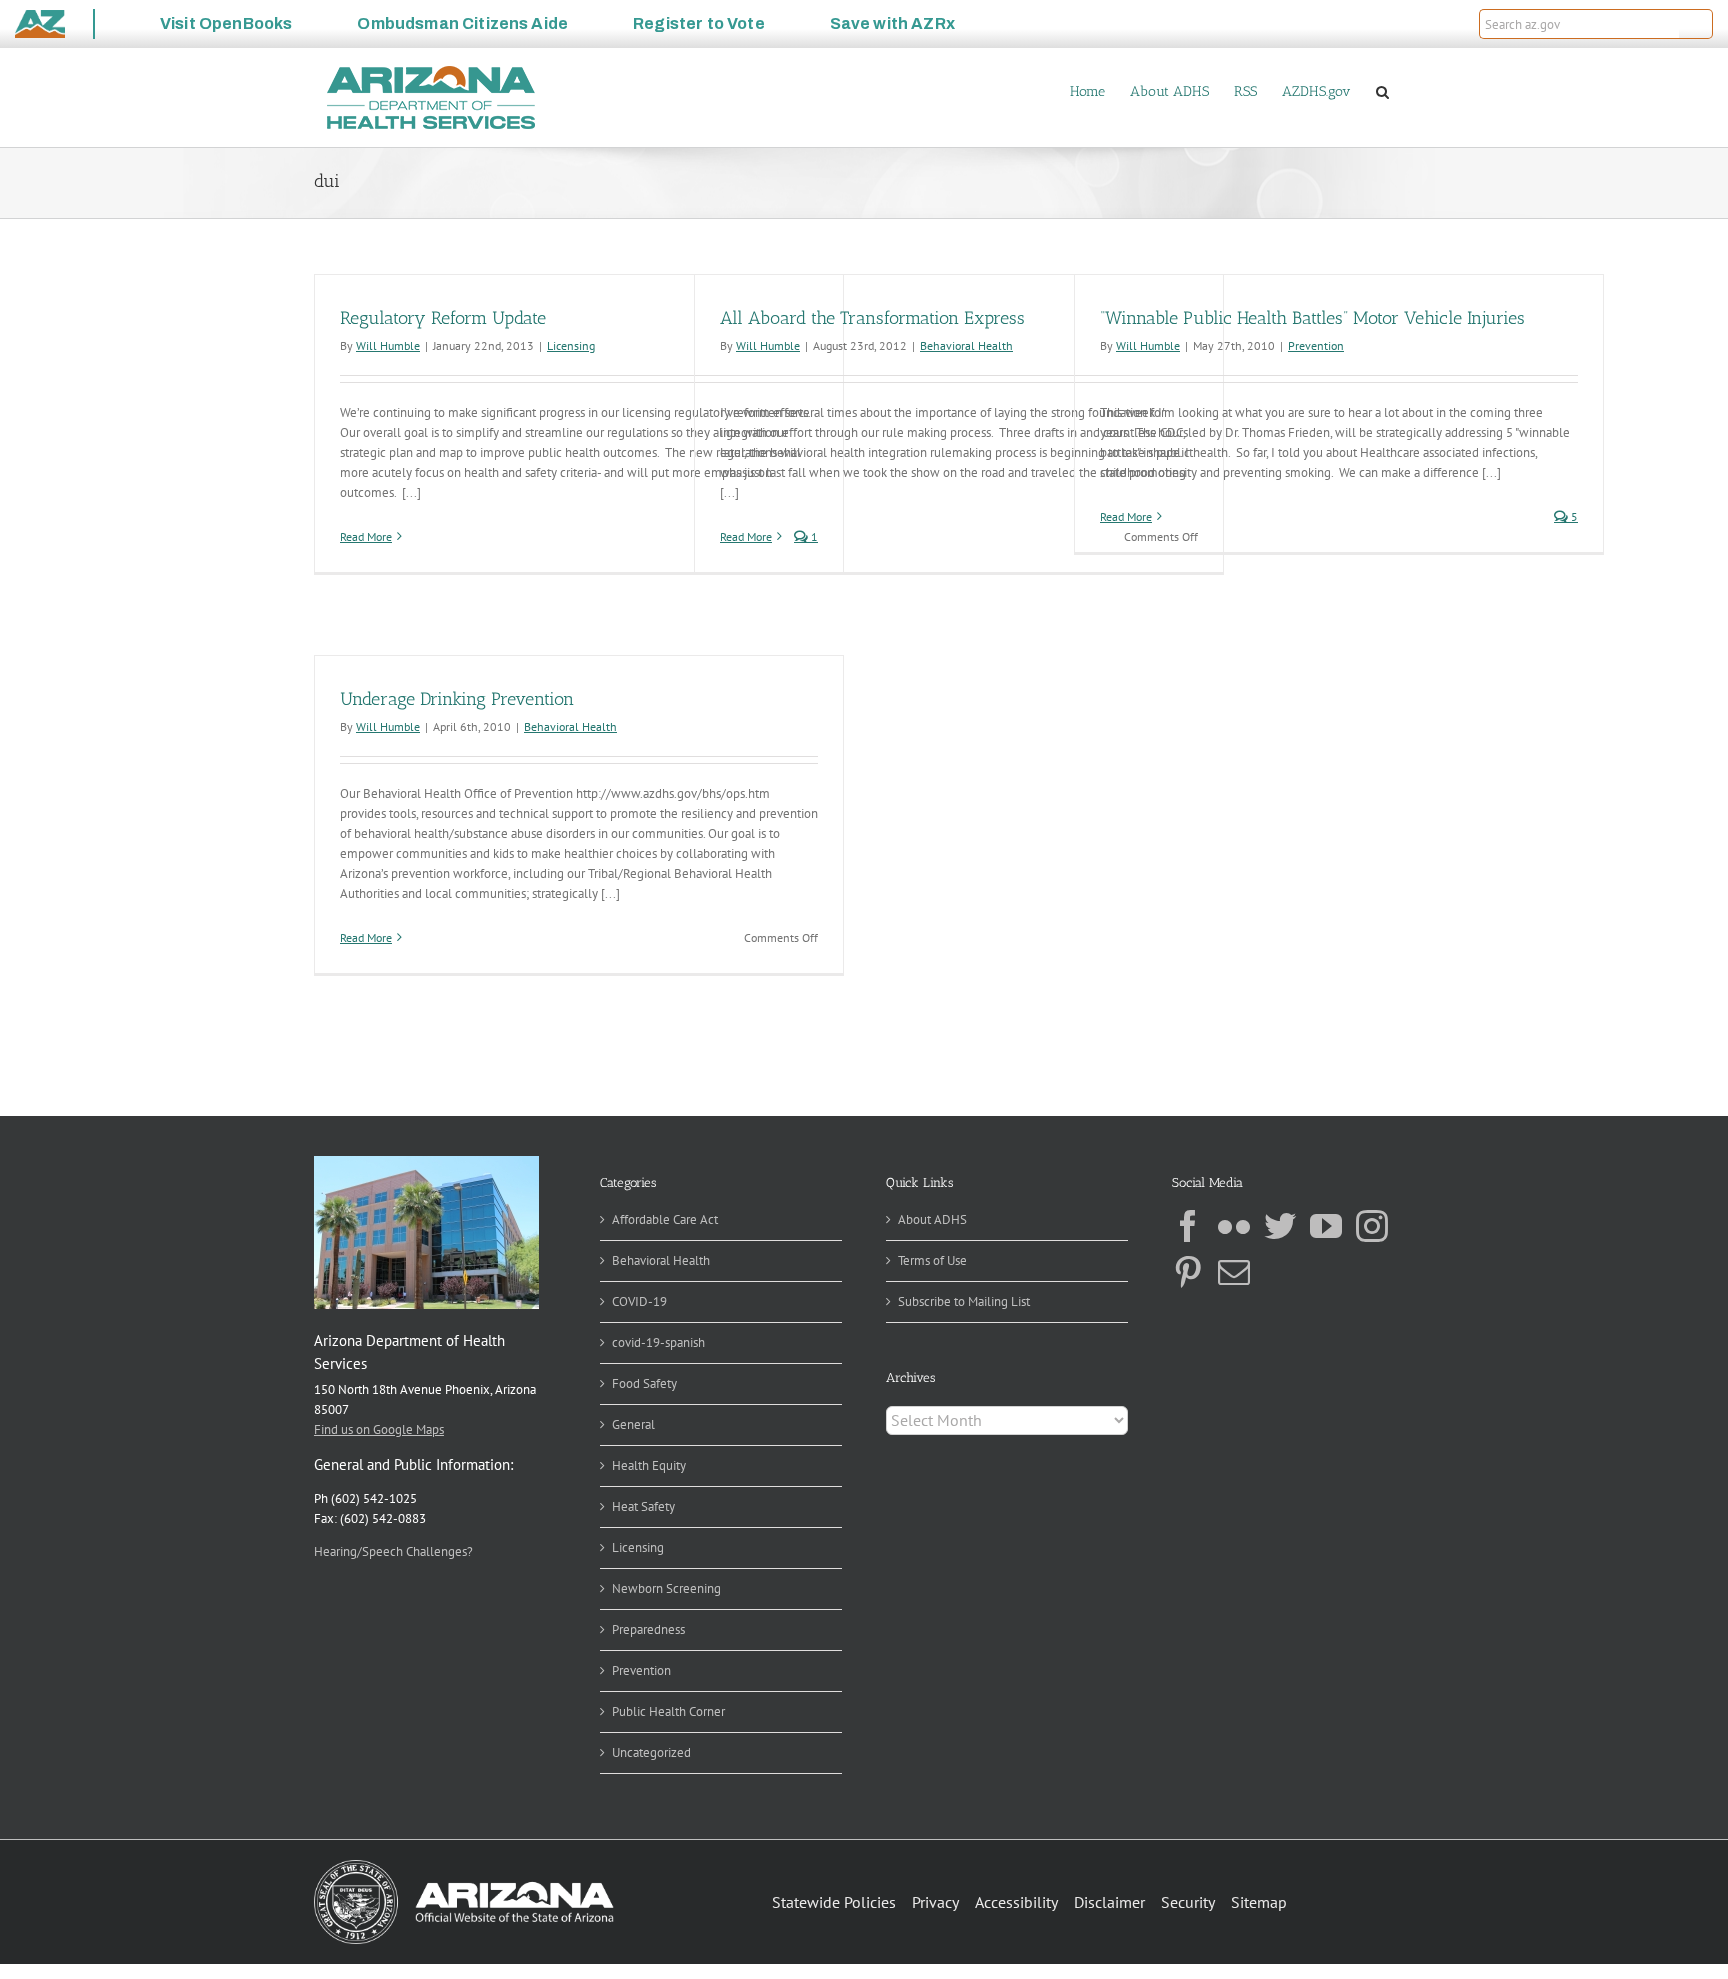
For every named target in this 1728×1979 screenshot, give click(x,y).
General (633, 1424)
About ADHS (932, 1219)
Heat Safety (643, 1506)
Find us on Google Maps (379, 1429)
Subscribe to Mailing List (964, 1301)
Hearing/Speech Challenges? (393, 1551)
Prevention (1316, 345)
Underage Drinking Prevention (457, 699)
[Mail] (1234, 1272)
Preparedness (648, 1629)
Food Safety (644, 1383)
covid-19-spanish (658, 1342)
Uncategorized (651, 1752)
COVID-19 (639, 1301)
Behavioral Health (966, 345)
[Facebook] (1188, 1226)
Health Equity (649, 1465)
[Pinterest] (1188, 1272)
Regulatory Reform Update (443, 318)
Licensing (571, 345)
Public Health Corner (668, 1711)
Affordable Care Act (665, 1219)
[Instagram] (1372, 1226)
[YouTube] (1326, 1226)
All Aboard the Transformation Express (872, 318)
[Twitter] (1280, 1226)
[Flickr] (1234, 1226)
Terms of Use (932, 1260)
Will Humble (388, 345)
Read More (366, 536)
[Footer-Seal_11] (464, 1866)
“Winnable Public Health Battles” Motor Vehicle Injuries (1312, 318)
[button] (1696, 24)
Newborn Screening (666, 1588)
